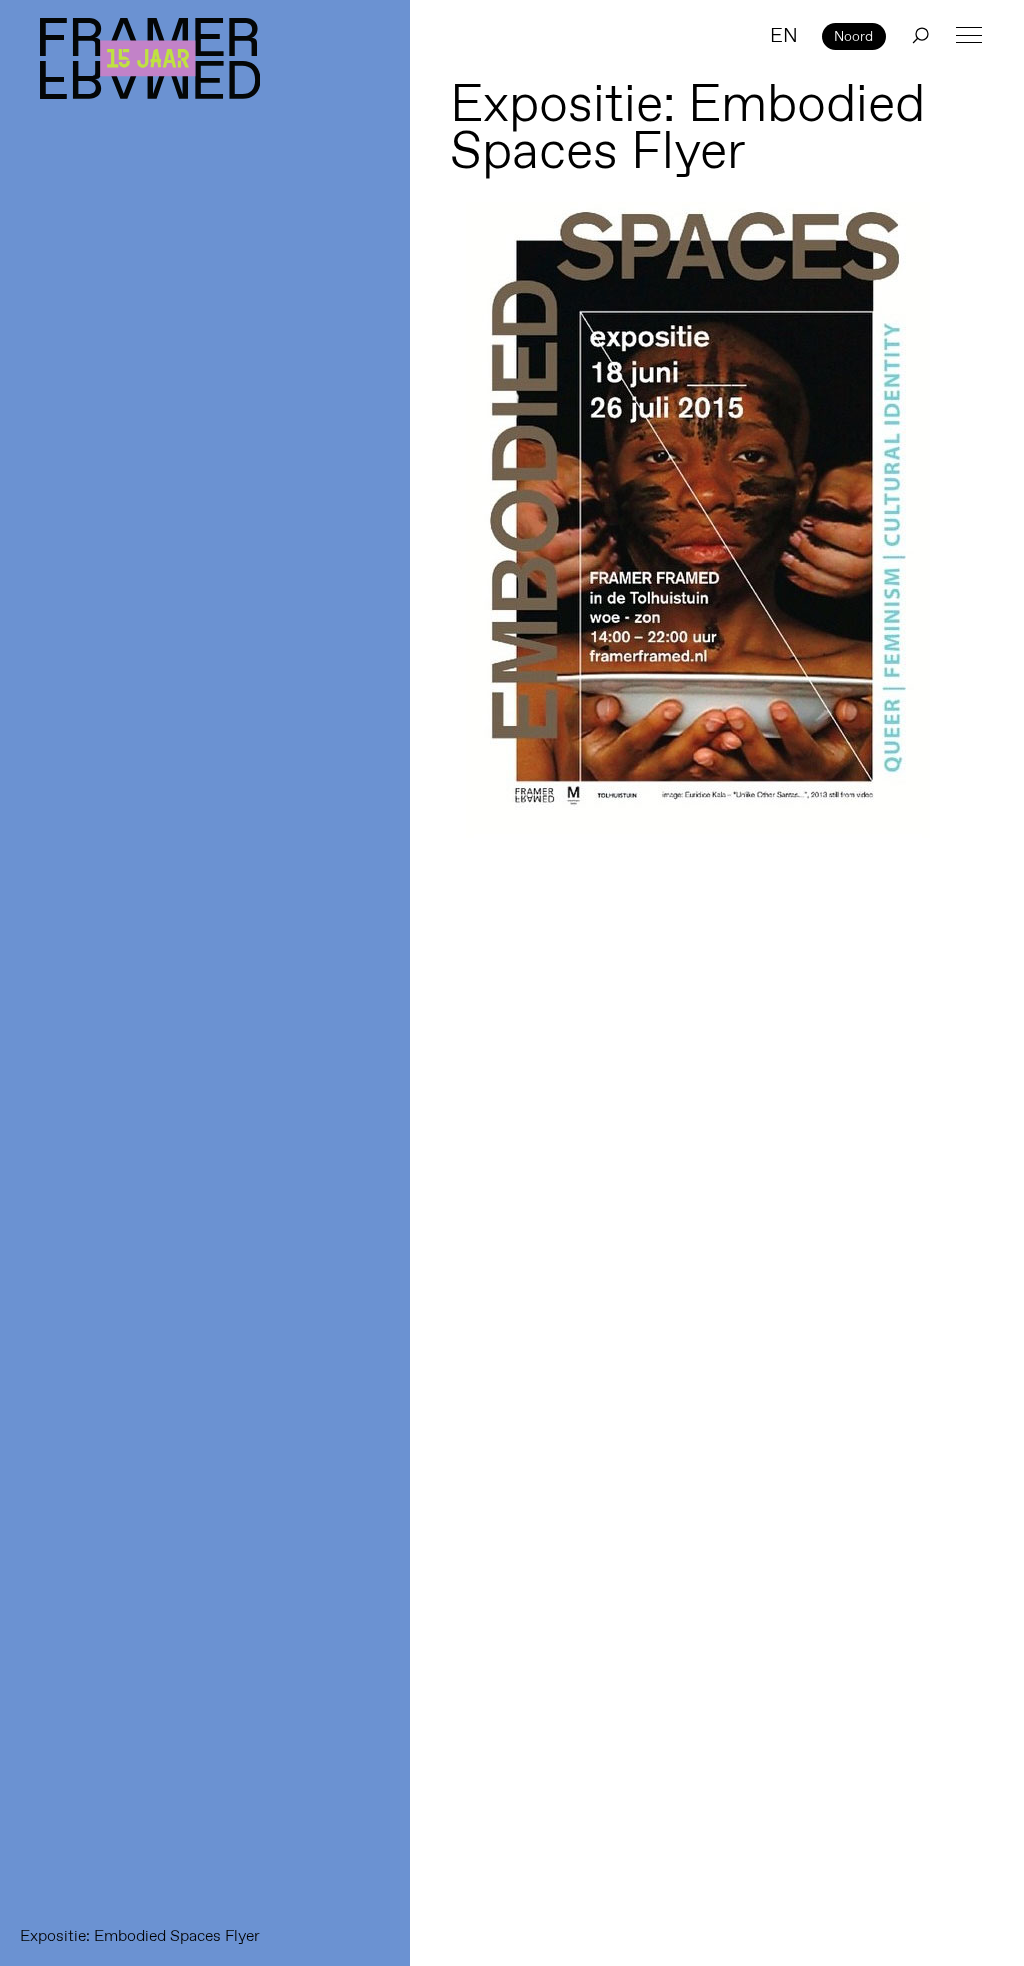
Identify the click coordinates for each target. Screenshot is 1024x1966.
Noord (853, 36)
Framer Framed (150, 58)
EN (784, 35)
